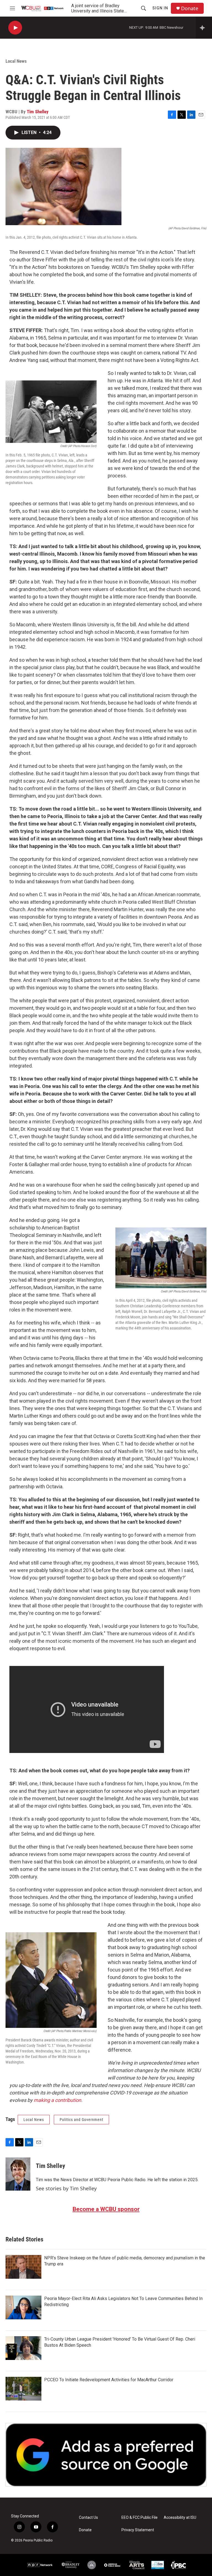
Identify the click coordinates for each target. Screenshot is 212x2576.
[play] (15, 28)
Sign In (160, 8)
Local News (16, 61)
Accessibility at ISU (180, 2518)
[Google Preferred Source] (106, 2455)
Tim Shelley (38, 112)
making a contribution (57, 2100)
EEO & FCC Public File (140, 2518)
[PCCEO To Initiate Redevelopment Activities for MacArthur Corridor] (23, 2389)
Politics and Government (81, 2120)
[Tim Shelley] (18, 2174)
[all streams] (204, 28)
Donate (190, 8)
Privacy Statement (138, 2530)
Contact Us (88, 2518)
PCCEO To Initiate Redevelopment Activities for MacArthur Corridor (109, 2380)
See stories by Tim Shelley (66, 2188)
